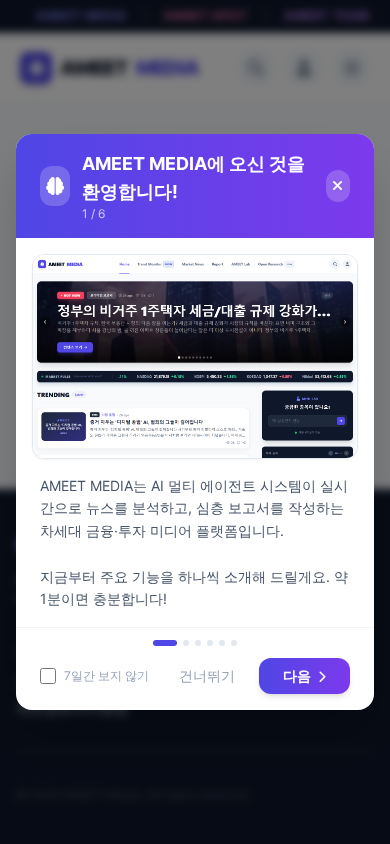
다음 (298, 675)
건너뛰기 (207, 675)
